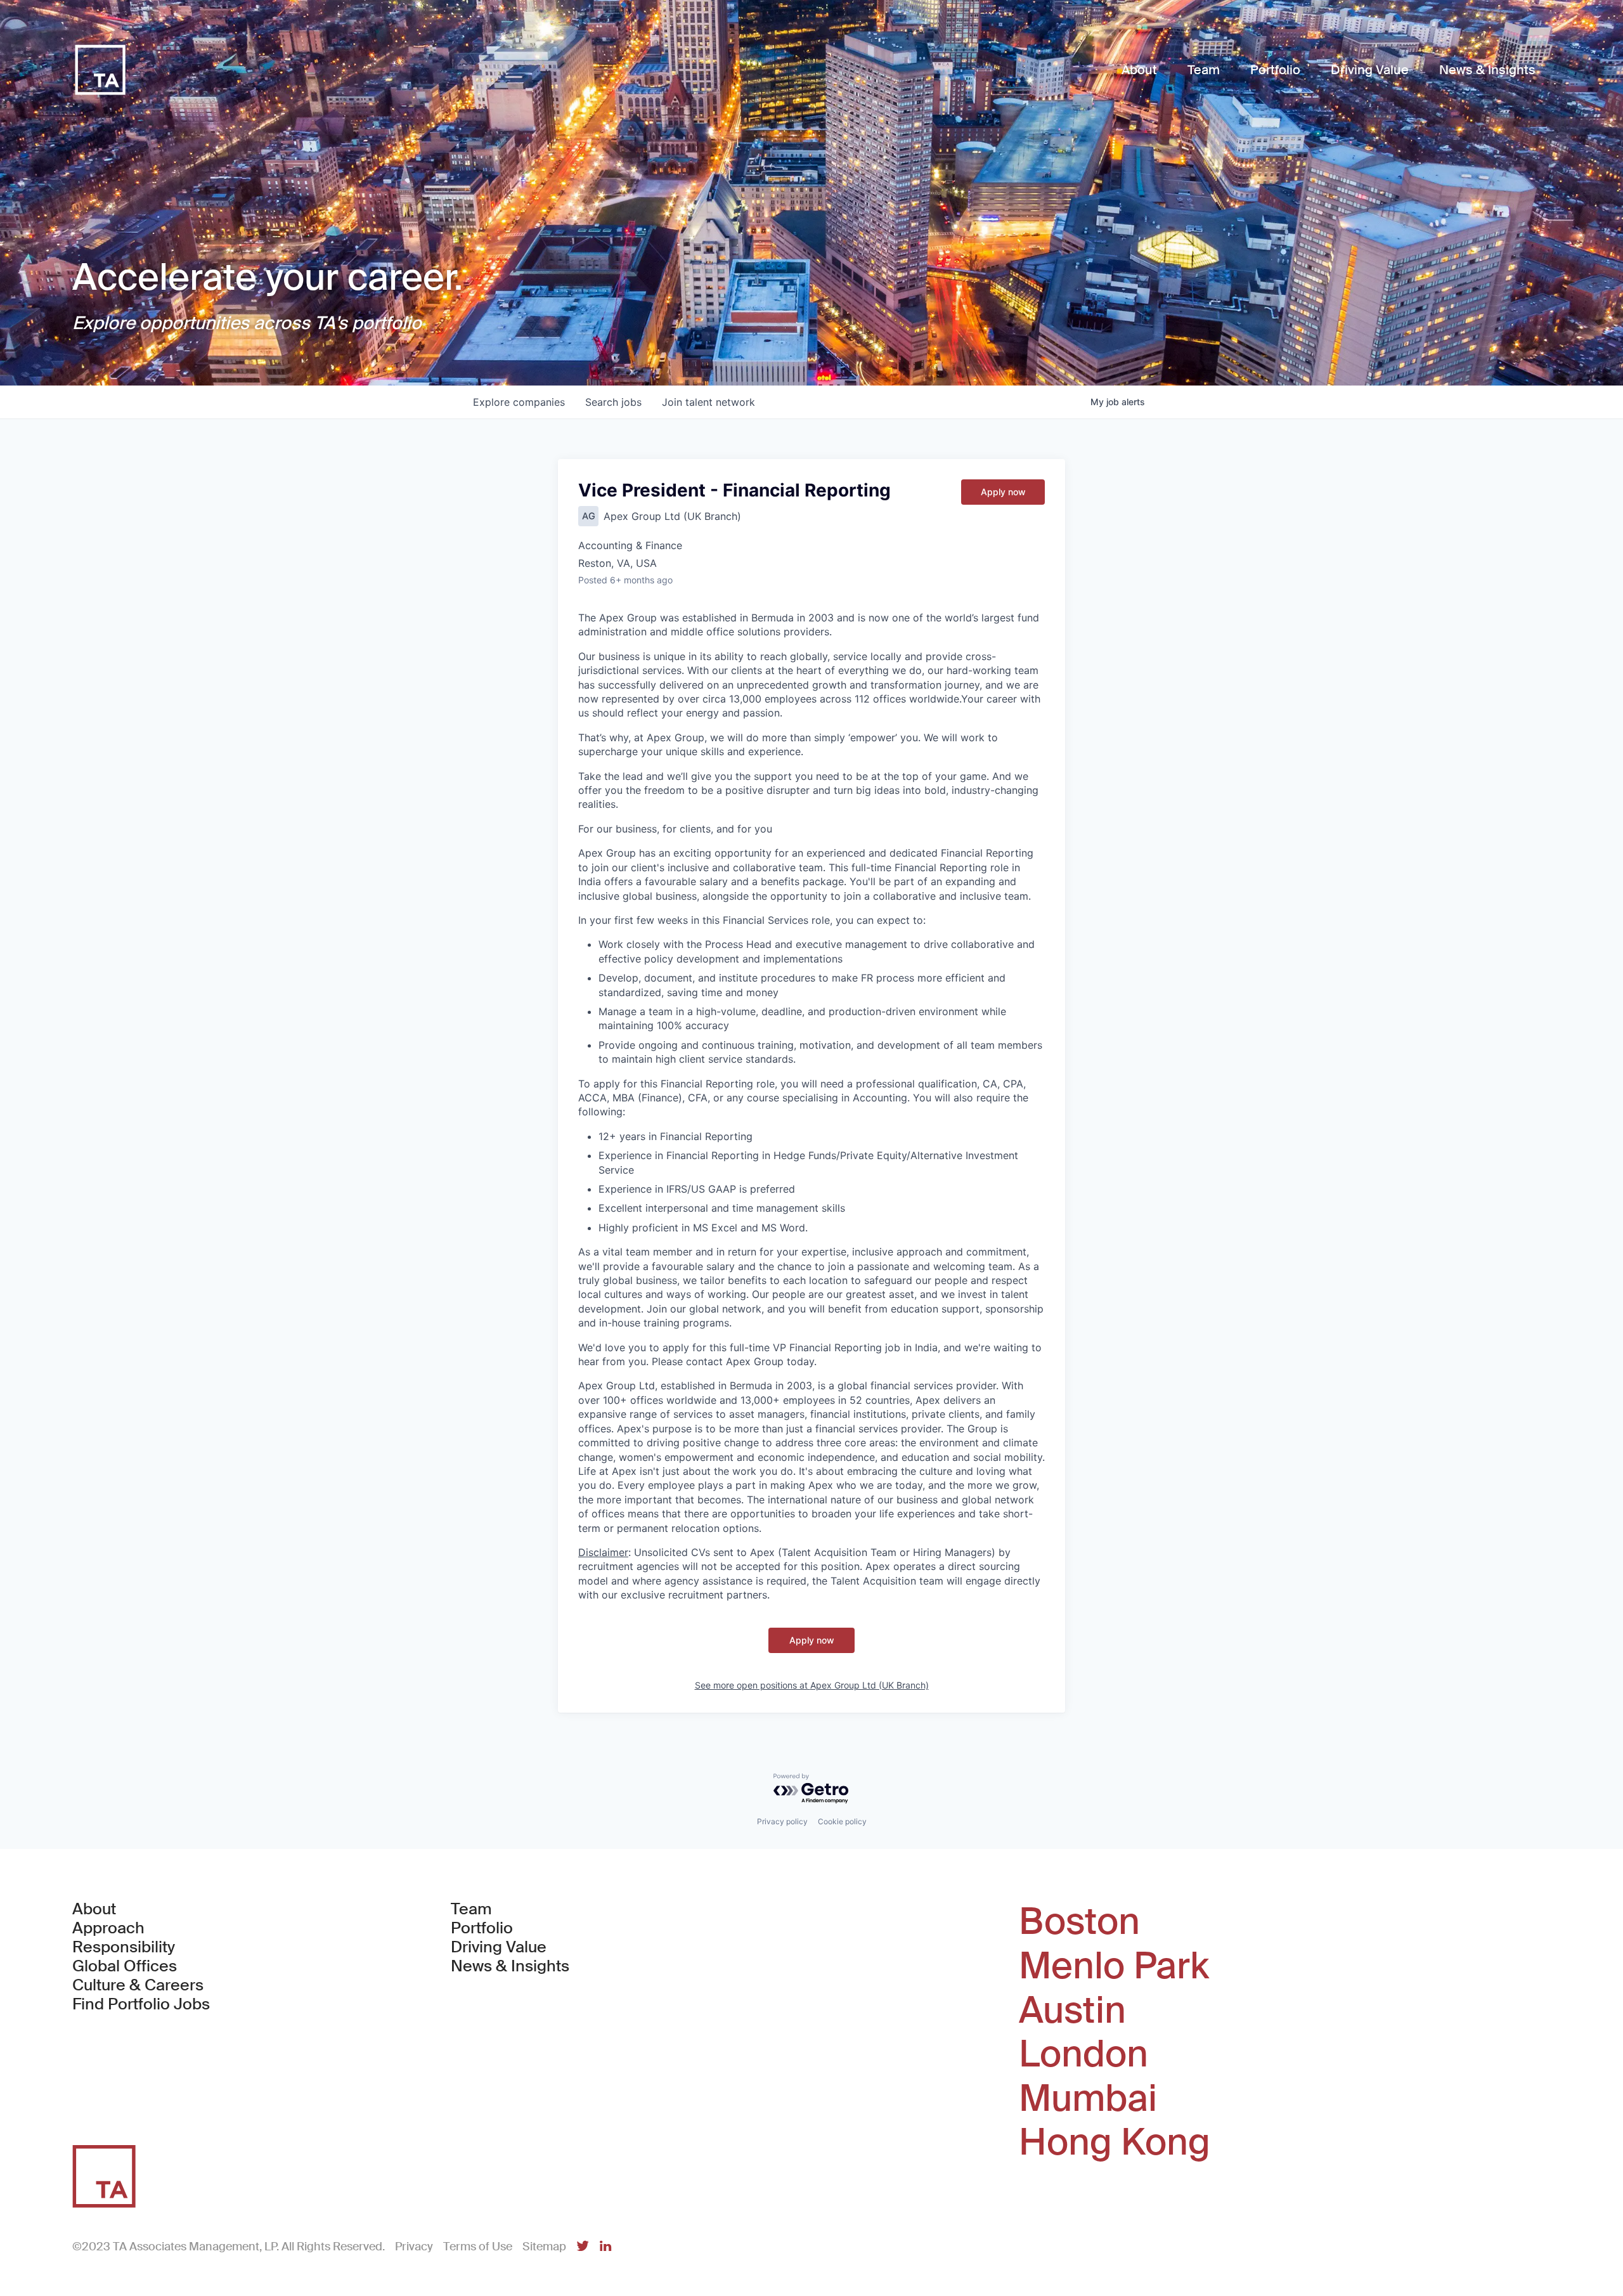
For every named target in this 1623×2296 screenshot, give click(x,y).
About (94, 1909)
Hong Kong (1115, 2143)
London (1083, 2054)
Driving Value (499, 1947)
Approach (108, 1928)
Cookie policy (842, 1821)
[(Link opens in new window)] (583, 2247)
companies (519, 402)
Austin (1072, 2011)
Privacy (414, 2247)
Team (471, 1909)
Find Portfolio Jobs (141, 2004)
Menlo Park (1114, 1966)
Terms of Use (478, 2247)
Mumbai (1088, 2099)
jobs (613, 402)
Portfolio (482, 1928)
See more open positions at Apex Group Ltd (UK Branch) (812, 1685)
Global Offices (125, 1966)
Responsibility (124, 1947)
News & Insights (510, 1966)
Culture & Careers (138, 1985)
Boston (1079, 1922)
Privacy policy (782, 1821)
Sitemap (544, 2247)
